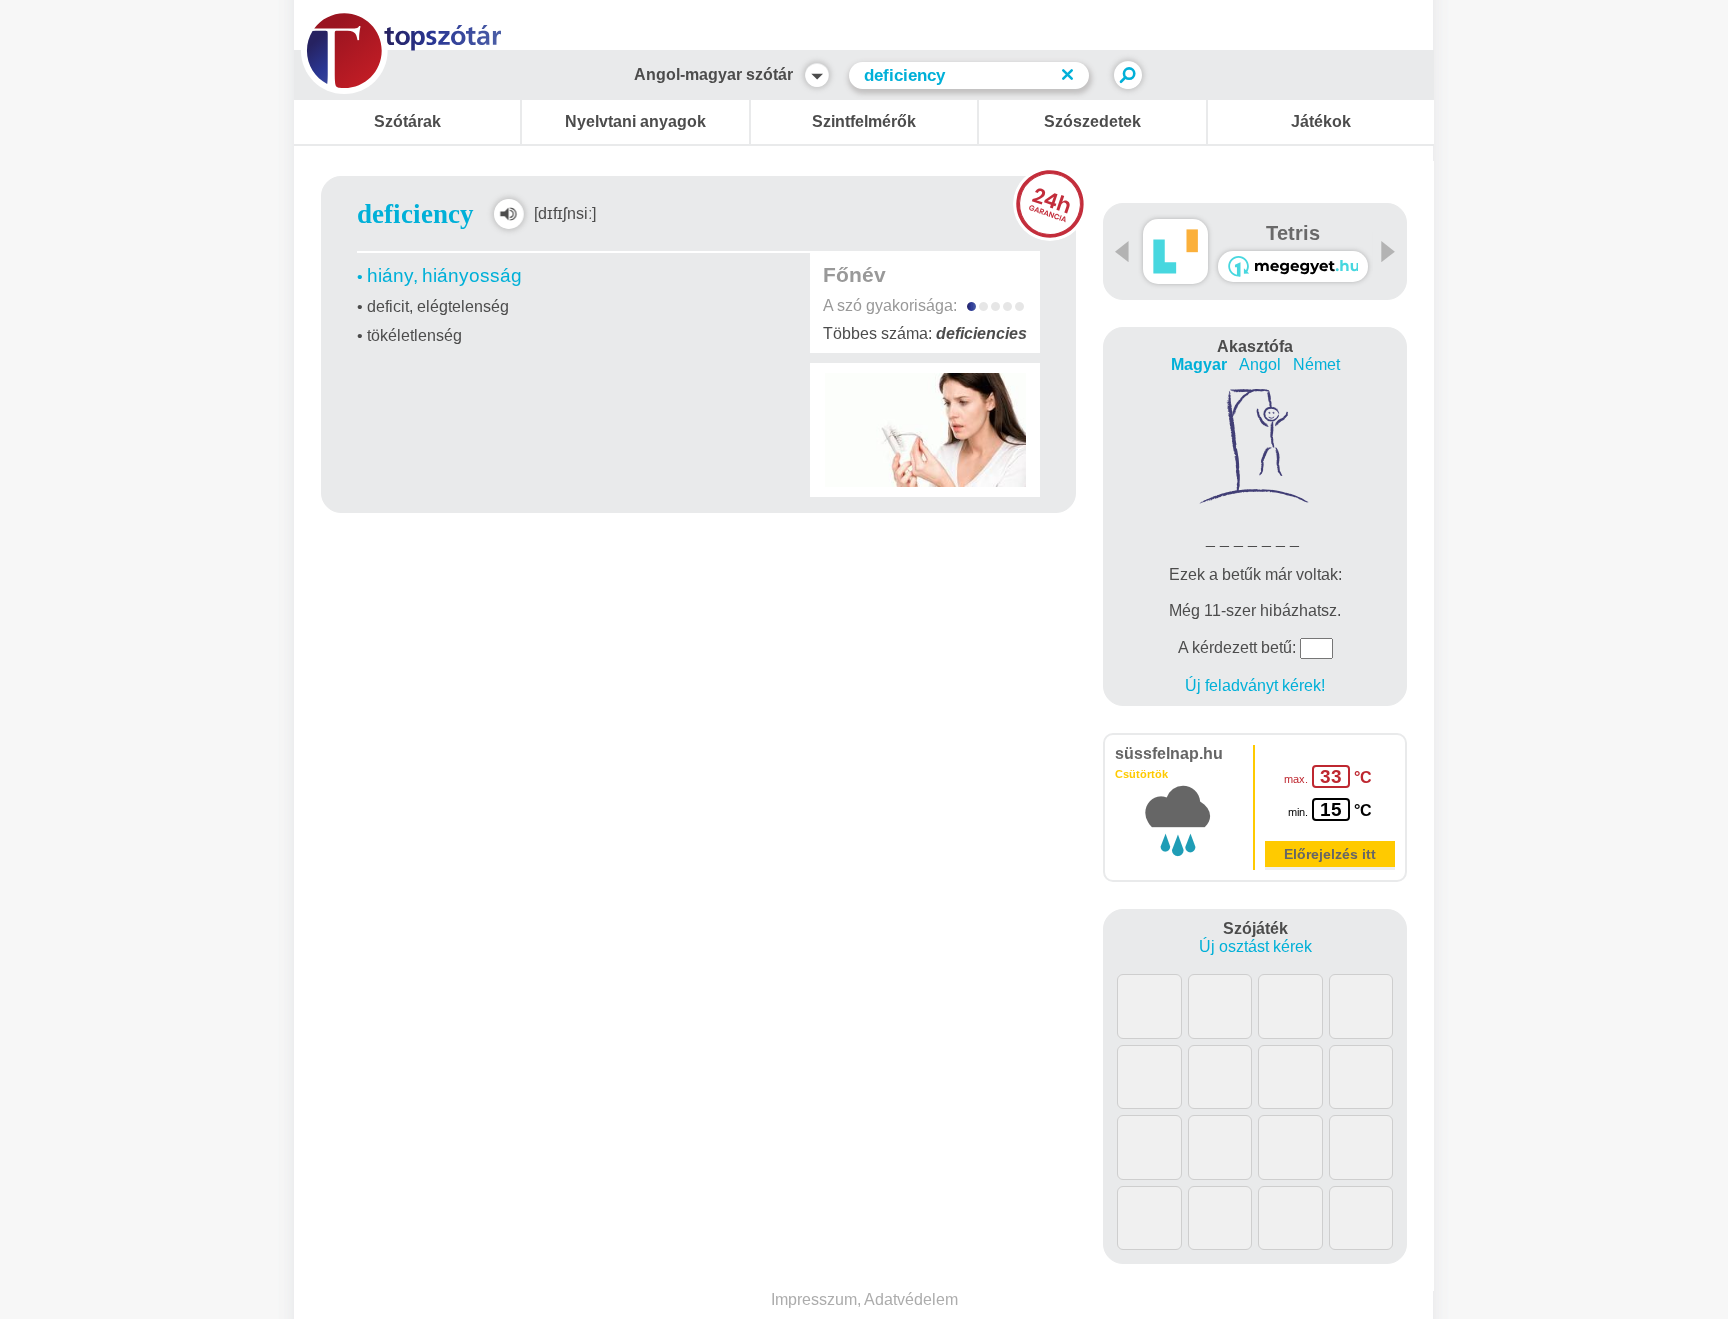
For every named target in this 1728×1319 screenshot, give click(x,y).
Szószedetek (1092, 121)
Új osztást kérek (1255, 946)
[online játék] (1293, 266)
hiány (390, 275)
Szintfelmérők (864, 121)
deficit (388, 306)
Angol (1260, 364)
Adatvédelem (911, 1299)
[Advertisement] (699, 571)
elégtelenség (463, 306)
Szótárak (407, 121)
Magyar (1199, 364)
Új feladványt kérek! (1255, 685)
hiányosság (472, 275)
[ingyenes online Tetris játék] (1175, 251)
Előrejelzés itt (1330, 854)
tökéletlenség (414, 335)
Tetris (1293, 233)
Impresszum (814, 1299)
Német (1316, 364)
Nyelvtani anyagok (635, 121)
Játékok (1321, 121)
